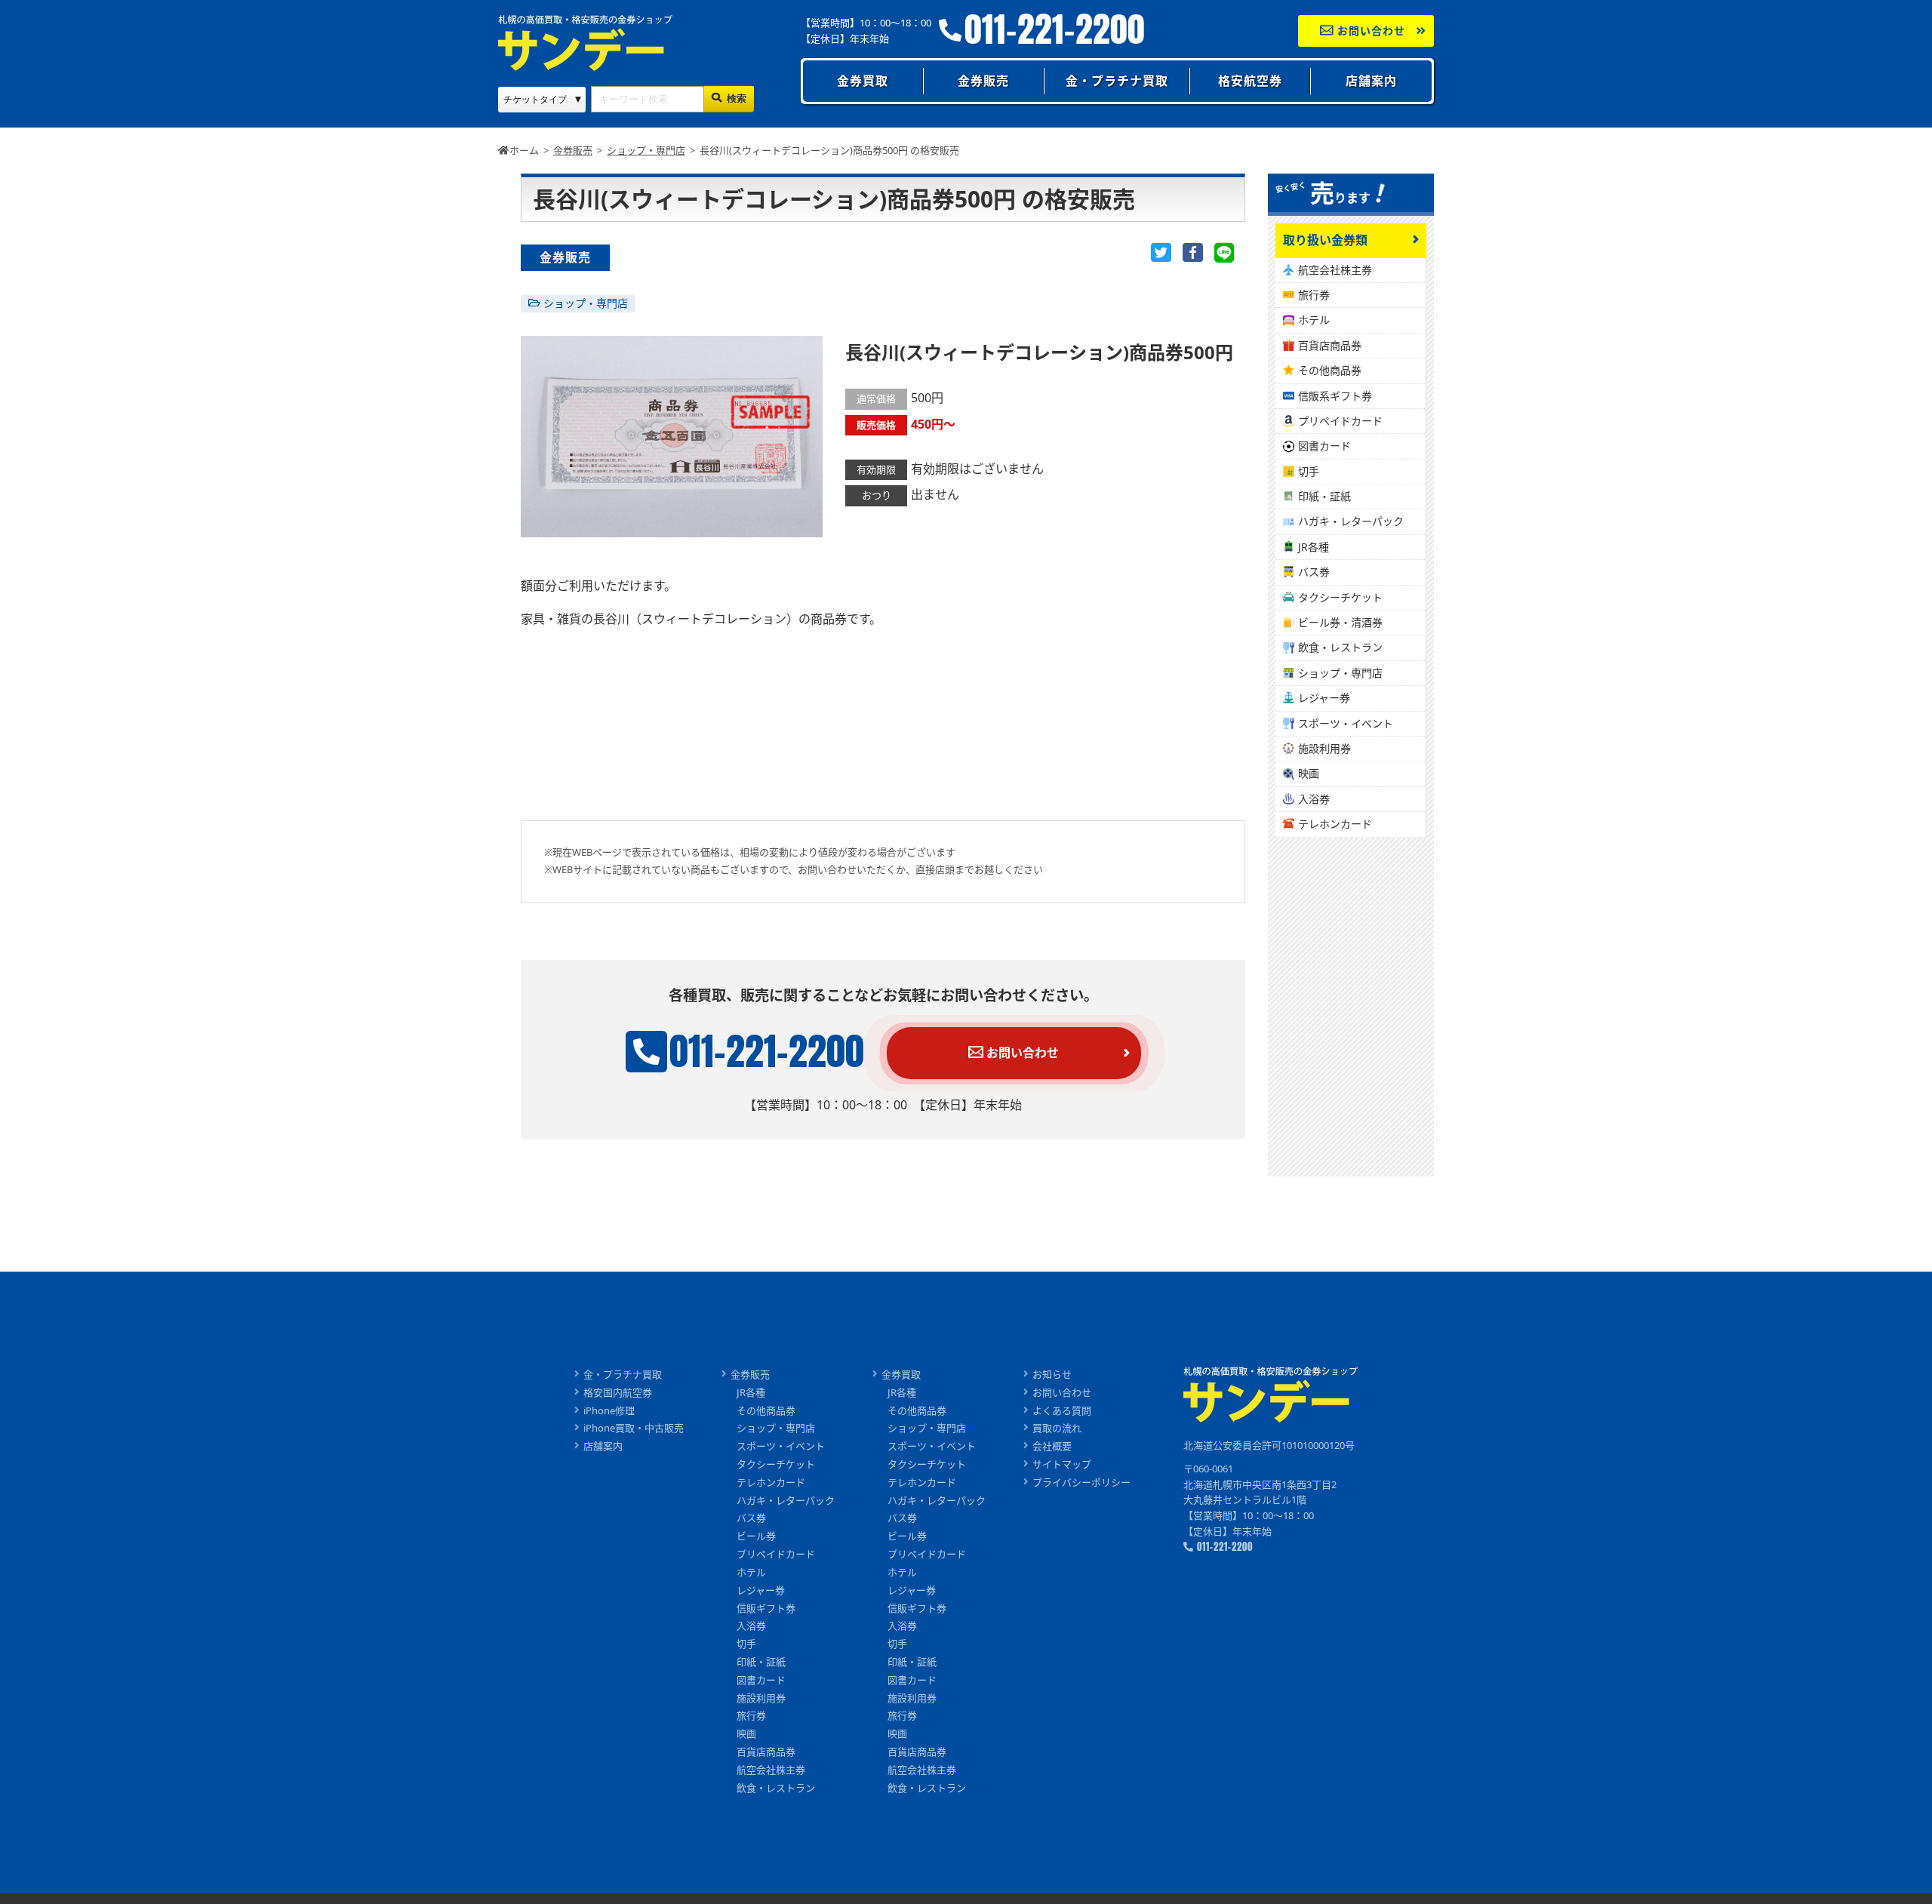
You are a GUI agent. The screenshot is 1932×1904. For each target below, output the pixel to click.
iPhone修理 (609, 1410)
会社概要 (1052, 1446)
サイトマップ (1062, 1464)
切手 (1309, 471)
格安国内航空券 (618, 1392)
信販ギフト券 (766, 1608)
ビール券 (756, 1536)
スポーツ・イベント (1346, 723)
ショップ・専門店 (586, 303)
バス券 (1314, 572)
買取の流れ (1057, 1428)
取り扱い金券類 (1325, 240)
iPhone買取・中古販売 (634, 1428)
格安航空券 (1250, 81)
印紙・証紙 (1324, 496)
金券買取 (863, 81)
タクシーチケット (1340, 597)
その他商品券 (1330, 370)
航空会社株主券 (1335, 270)
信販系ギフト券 (1335, 396)
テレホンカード (1335, 824)
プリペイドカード (1340, 421)
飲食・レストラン (1340, 647)
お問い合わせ (1369, 31)
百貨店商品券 (1330, 345)
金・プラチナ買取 (1117, 81)
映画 (1309, 773)
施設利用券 (1324, 748)
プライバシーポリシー (1081, 1482)
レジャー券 (1324, 698)
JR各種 (1314, 547)
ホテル (1314, 320)
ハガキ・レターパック (1351, 521)
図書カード (1324, 446)
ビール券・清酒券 (1340, 622)
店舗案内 (1371, 81)
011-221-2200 (1055, 30)
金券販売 (983, 81)
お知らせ (1052, 1374)
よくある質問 (1062, 1410)
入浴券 (1314, 799)
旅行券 (1314, 295)
